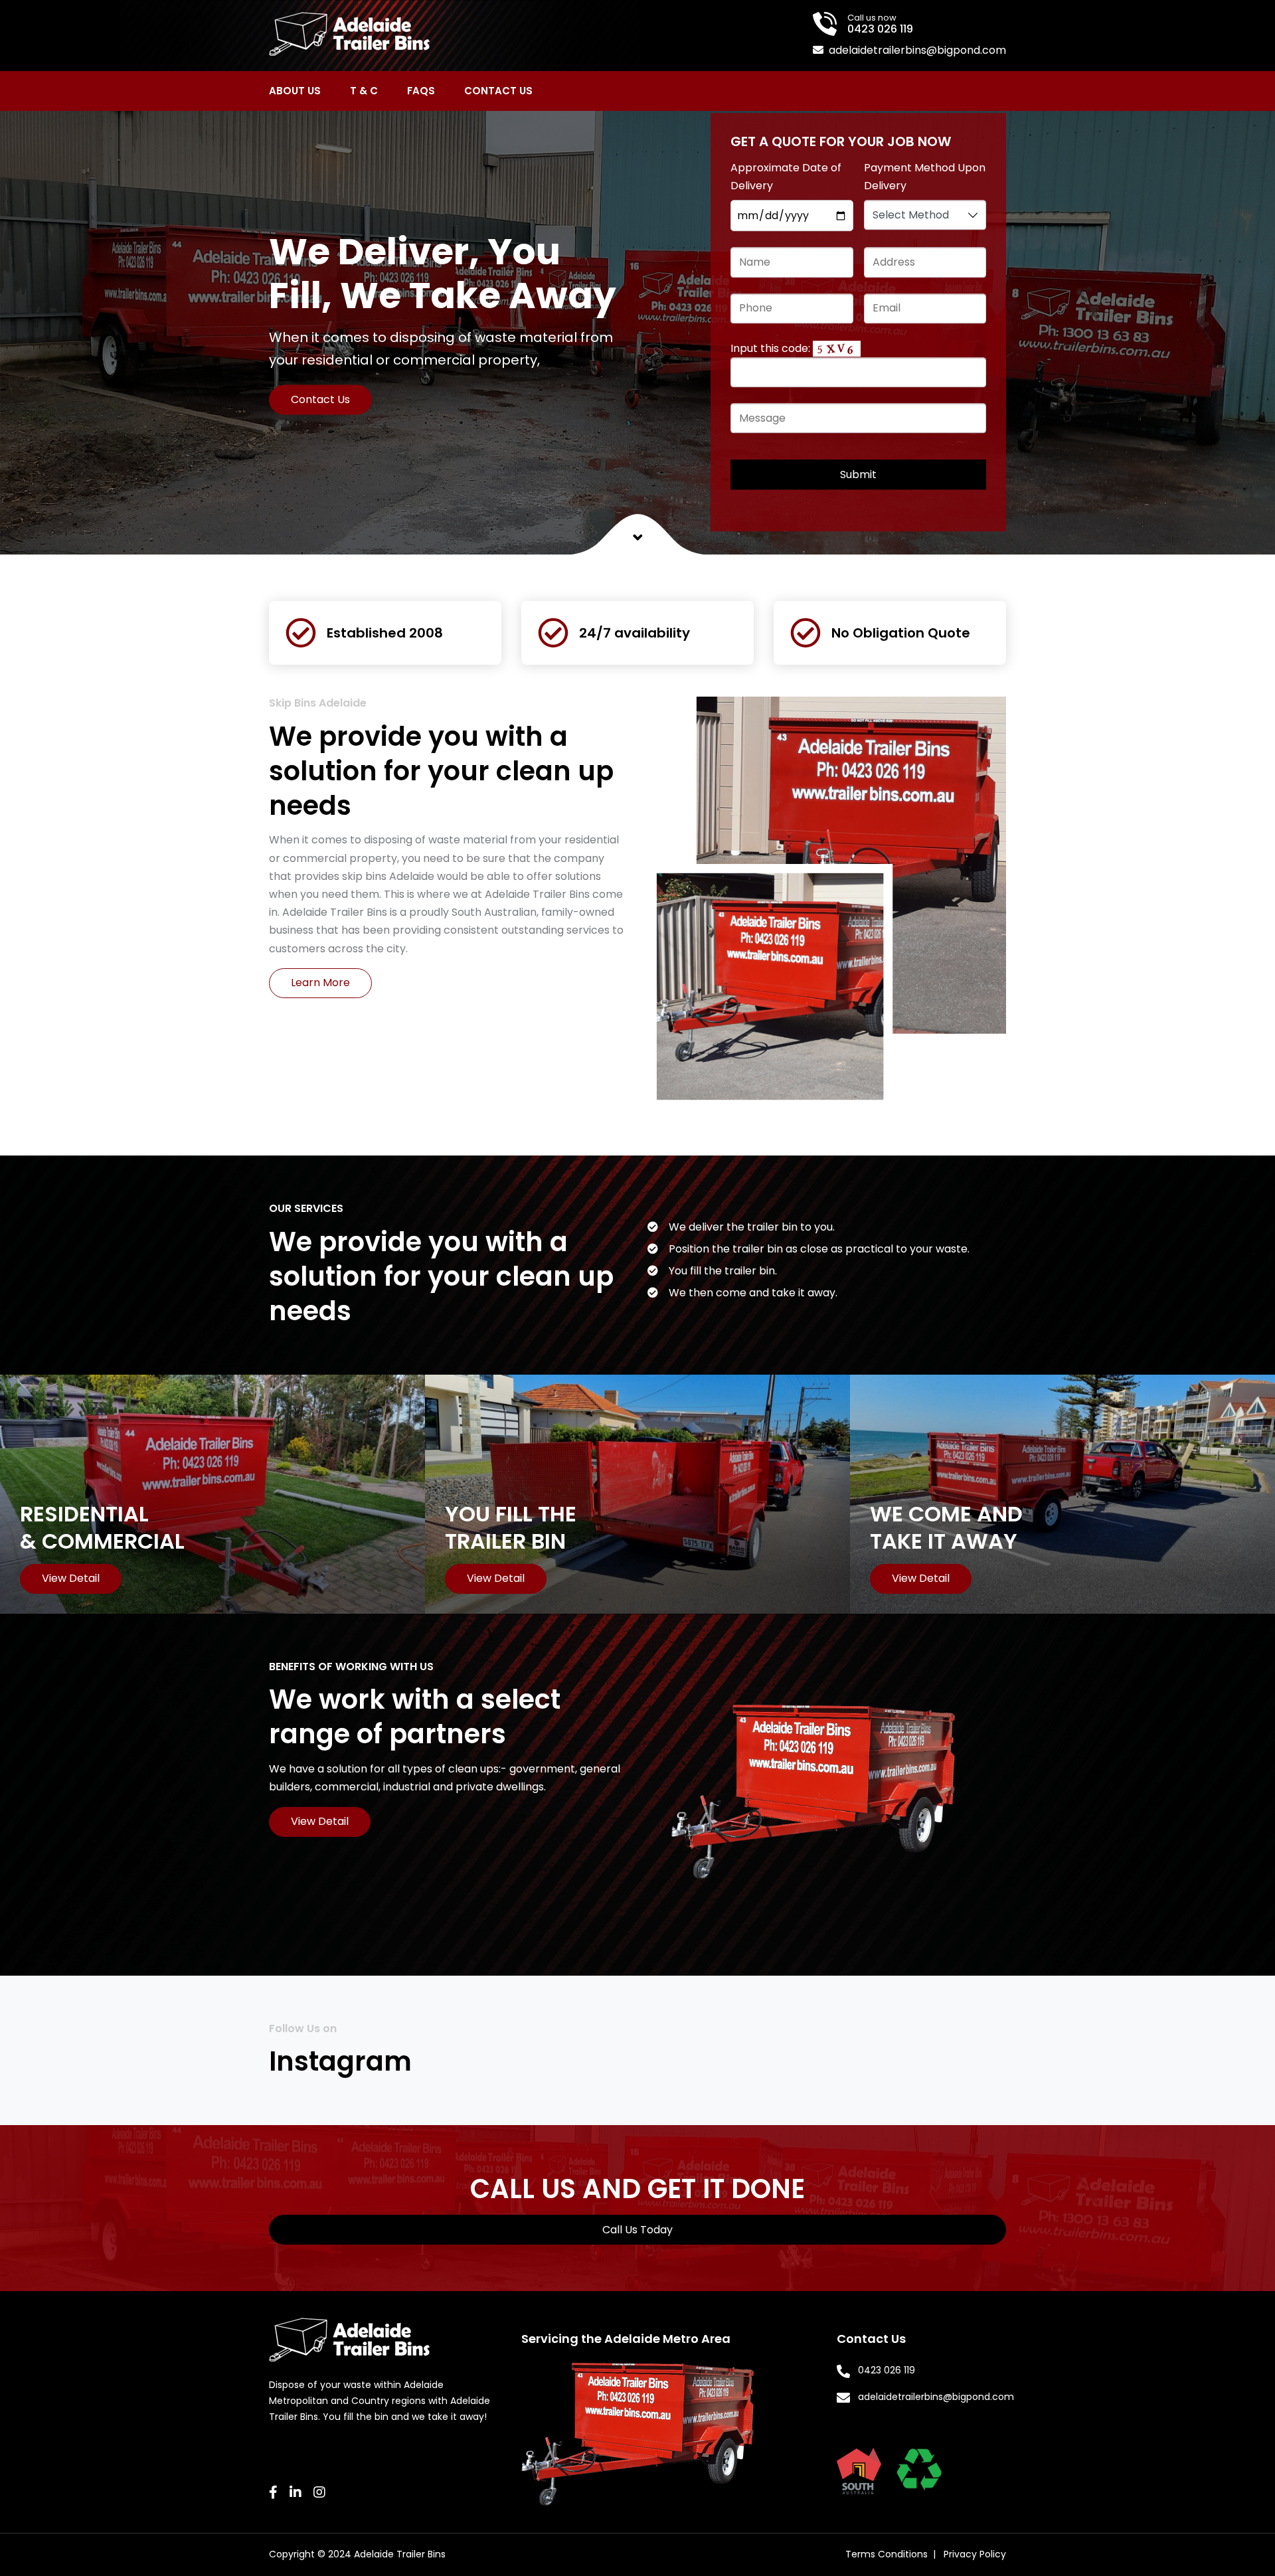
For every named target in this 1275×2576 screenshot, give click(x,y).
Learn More (320, 983)
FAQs (421, 91)
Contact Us (498, 91)
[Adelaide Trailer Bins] (349, 33)
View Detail (320, 1821)
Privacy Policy (975, 2554)
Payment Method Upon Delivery (925, 177)
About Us (295, 91)
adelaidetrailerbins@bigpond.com (917, 50)
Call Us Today (637, 2230)
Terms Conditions (887, 2554)
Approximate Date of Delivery (786, 177)
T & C (364, 91)
